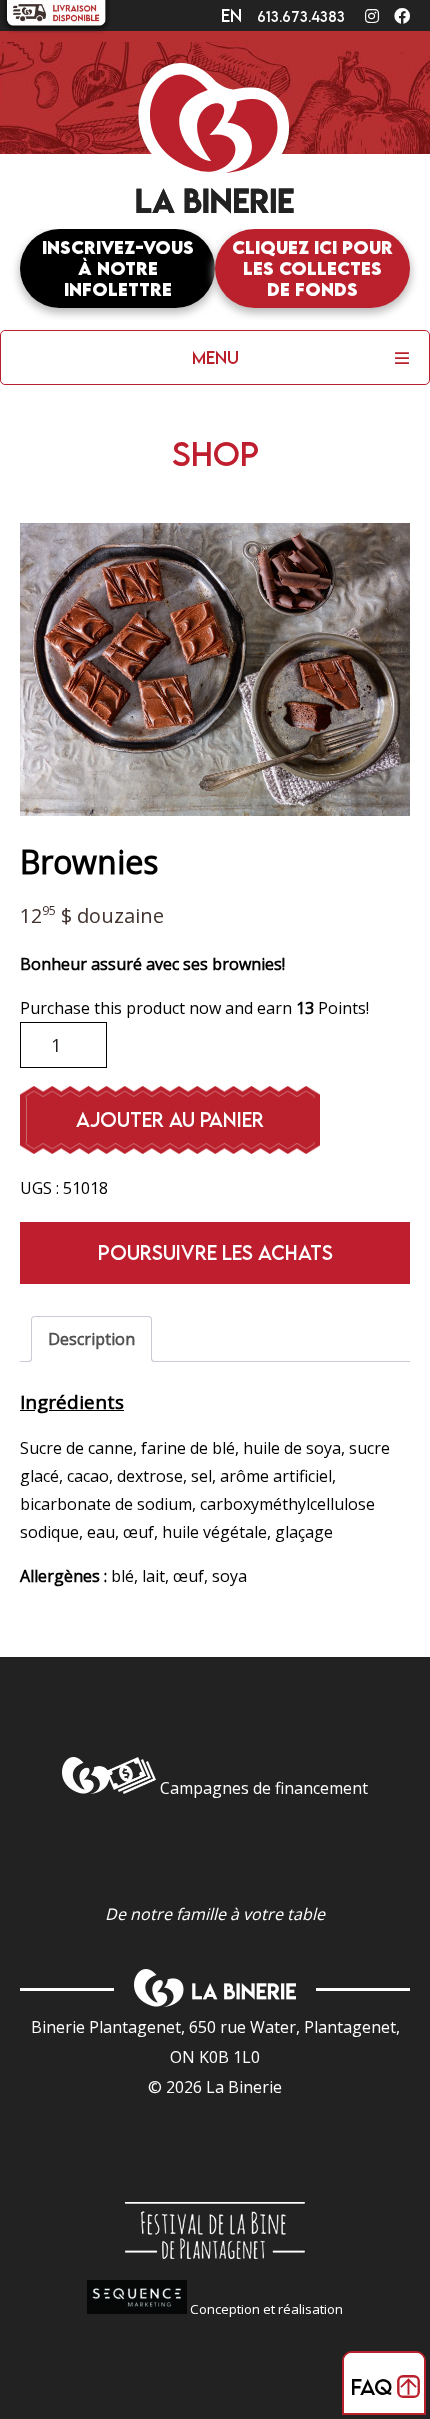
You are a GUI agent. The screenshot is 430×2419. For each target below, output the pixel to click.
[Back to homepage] (215, 146)
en (231, 15)
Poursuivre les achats (215, 1252)
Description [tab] (91, 1339)
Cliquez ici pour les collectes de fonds (312, 268)
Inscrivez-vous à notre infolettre (118, 268)
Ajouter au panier (170, 1119)
